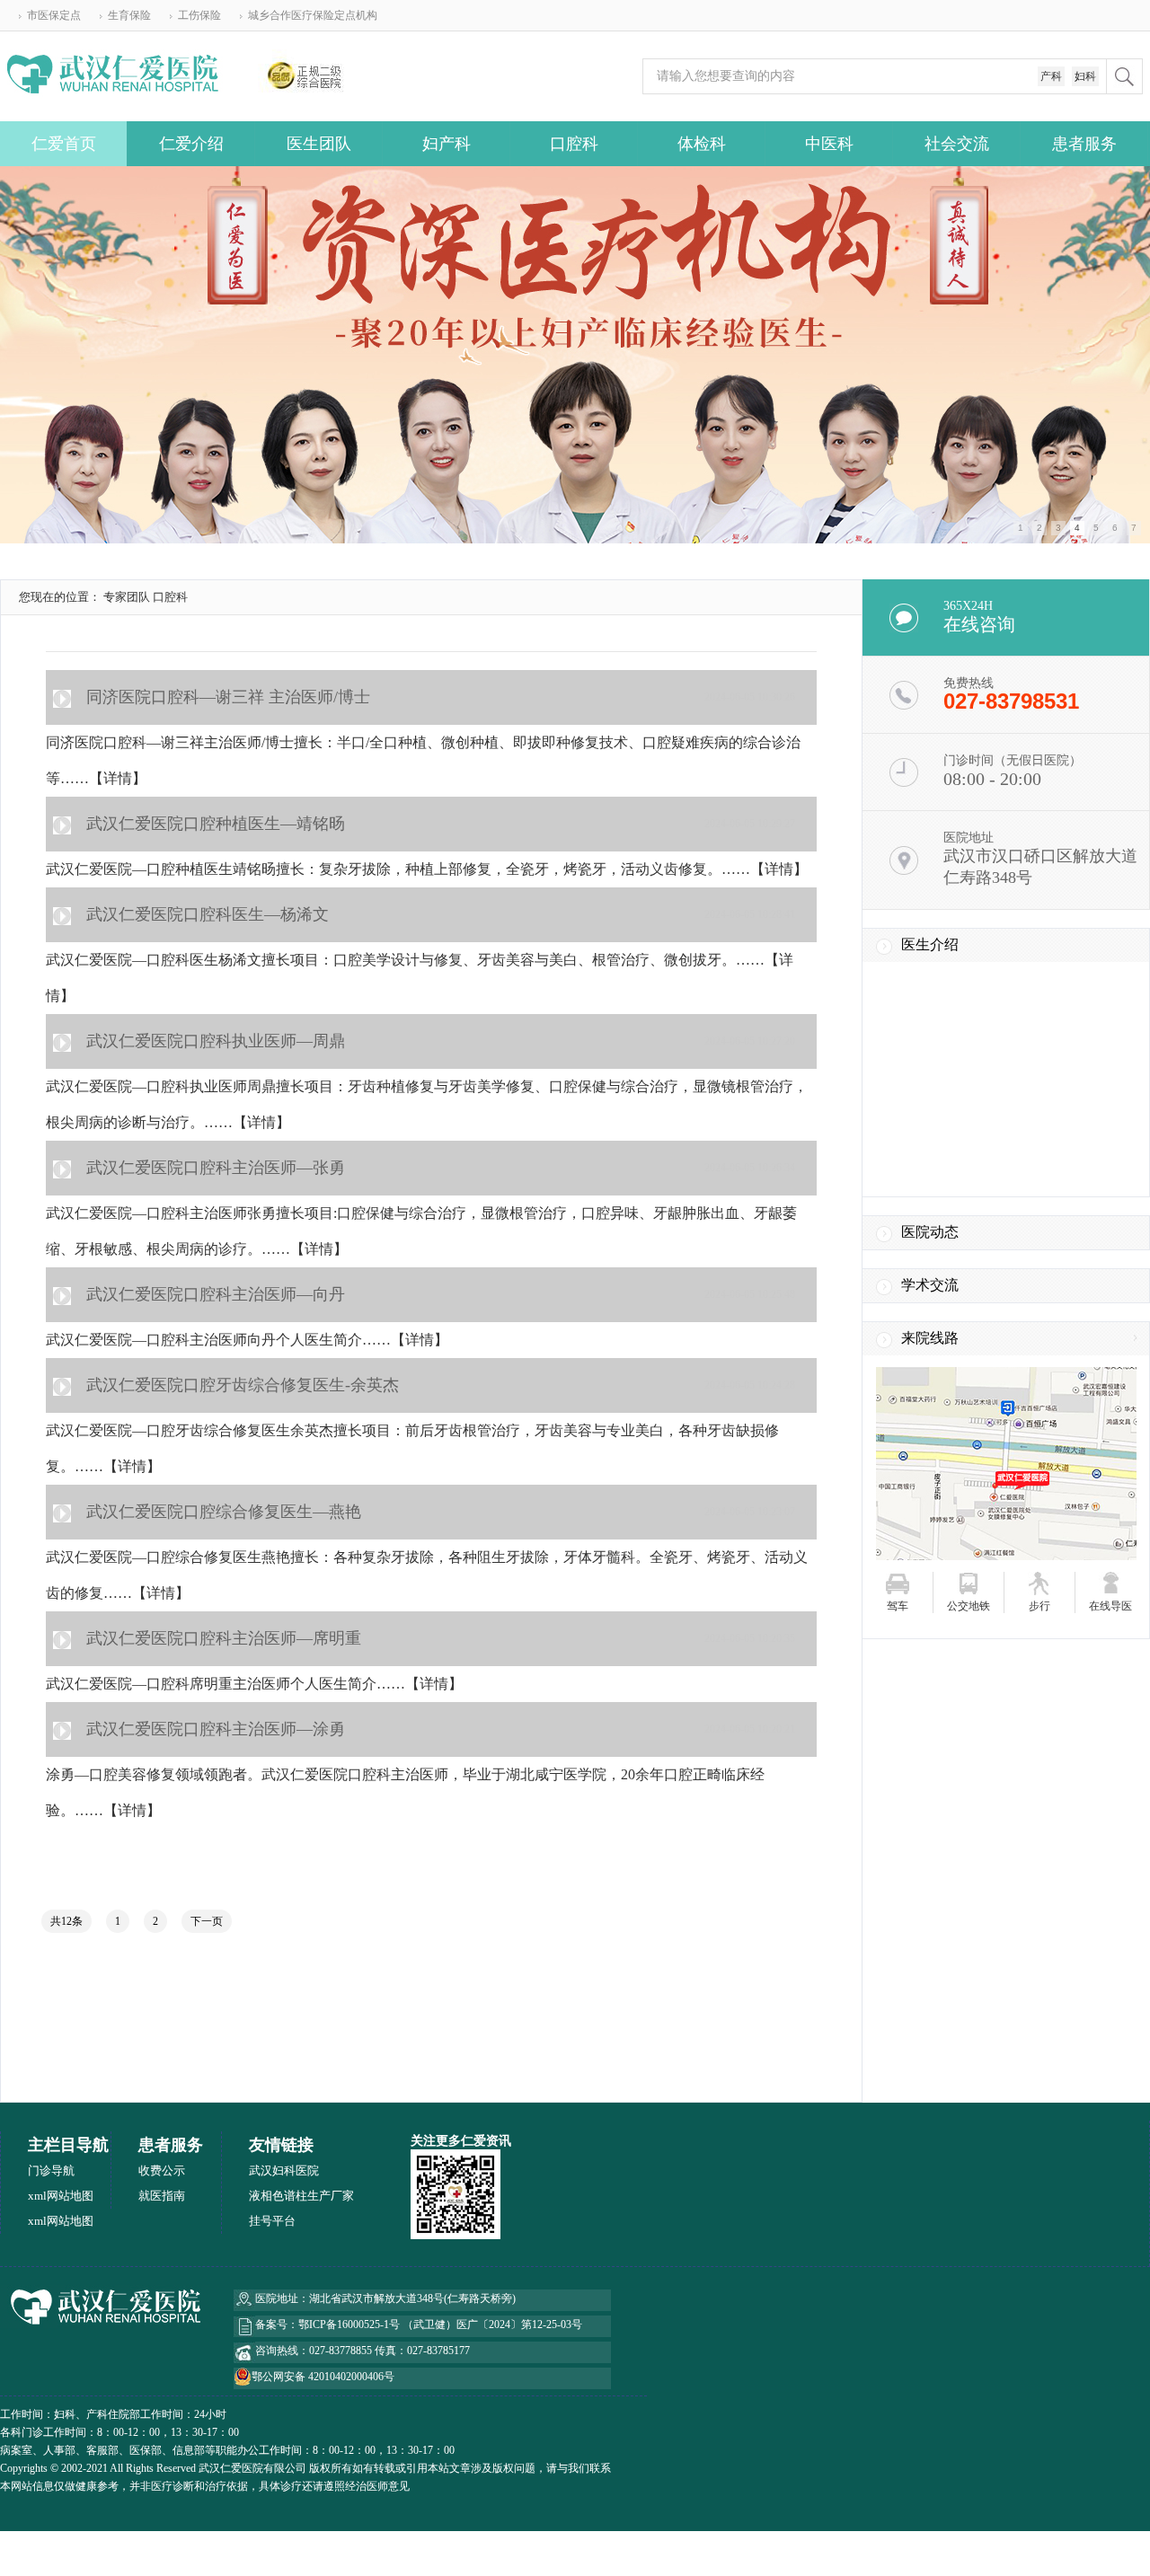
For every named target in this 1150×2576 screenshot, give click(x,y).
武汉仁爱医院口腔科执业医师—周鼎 (216, 1041)
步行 (1039, 1606)
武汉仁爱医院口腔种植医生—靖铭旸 (216, 824)
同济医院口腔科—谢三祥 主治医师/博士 (228, 697)
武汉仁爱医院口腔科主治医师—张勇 (216, 1168)
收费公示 (162, 2170)
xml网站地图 (61, 2196)
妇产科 (447, 144)
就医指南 (162, 2196)
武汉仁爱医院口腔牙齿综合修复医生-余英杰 (243, 1385)
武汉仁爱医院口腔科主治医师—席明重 (224, 1638)
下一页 (207, 1921)
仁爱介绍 (191, 144)
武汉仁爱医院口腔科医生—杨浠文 (208, 914)
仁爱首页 (64, 144)
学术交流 (930, 1285)
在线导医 (1110, 1606)
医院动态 (930, 1232)
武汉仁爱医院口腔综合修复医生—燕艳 (224, 1512)
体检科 (702, 144)
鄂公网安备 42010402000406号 (323, 2377)
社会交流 (957, 144)
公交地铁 (969, 1606)
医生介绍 (930, 944)
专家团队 (127, 597)
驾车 (898, 1606)
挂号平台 (272, 2221)
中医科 (829, 144)
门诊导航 (51, 2170)
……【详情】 (103, 778)
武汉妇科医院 (284, 2170)
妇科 (1085, 76)
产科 (1051, 76)
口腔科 (574, 144)
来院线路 (930, 1338)
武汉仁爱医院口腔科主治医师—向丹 (216, 1294)
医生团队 (319, 144)
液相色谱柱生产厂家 (301, 2196)
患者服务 (1084, 144)
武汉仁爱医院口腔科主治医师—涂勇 (216, 1729)
